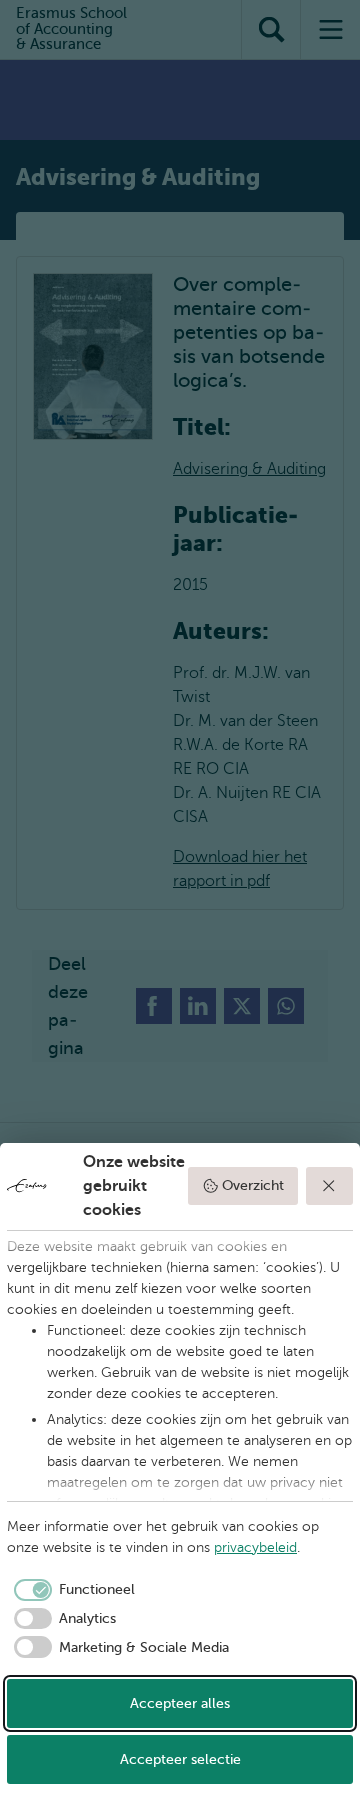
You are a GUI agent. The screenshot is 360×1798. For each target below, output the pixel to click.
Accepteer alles (180, 1703)
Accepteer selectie (180, 1759)
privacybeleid (255, 1547)
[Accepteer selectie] (330, 1186)
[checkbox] (71, 1590)
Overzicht (253, 1185)
